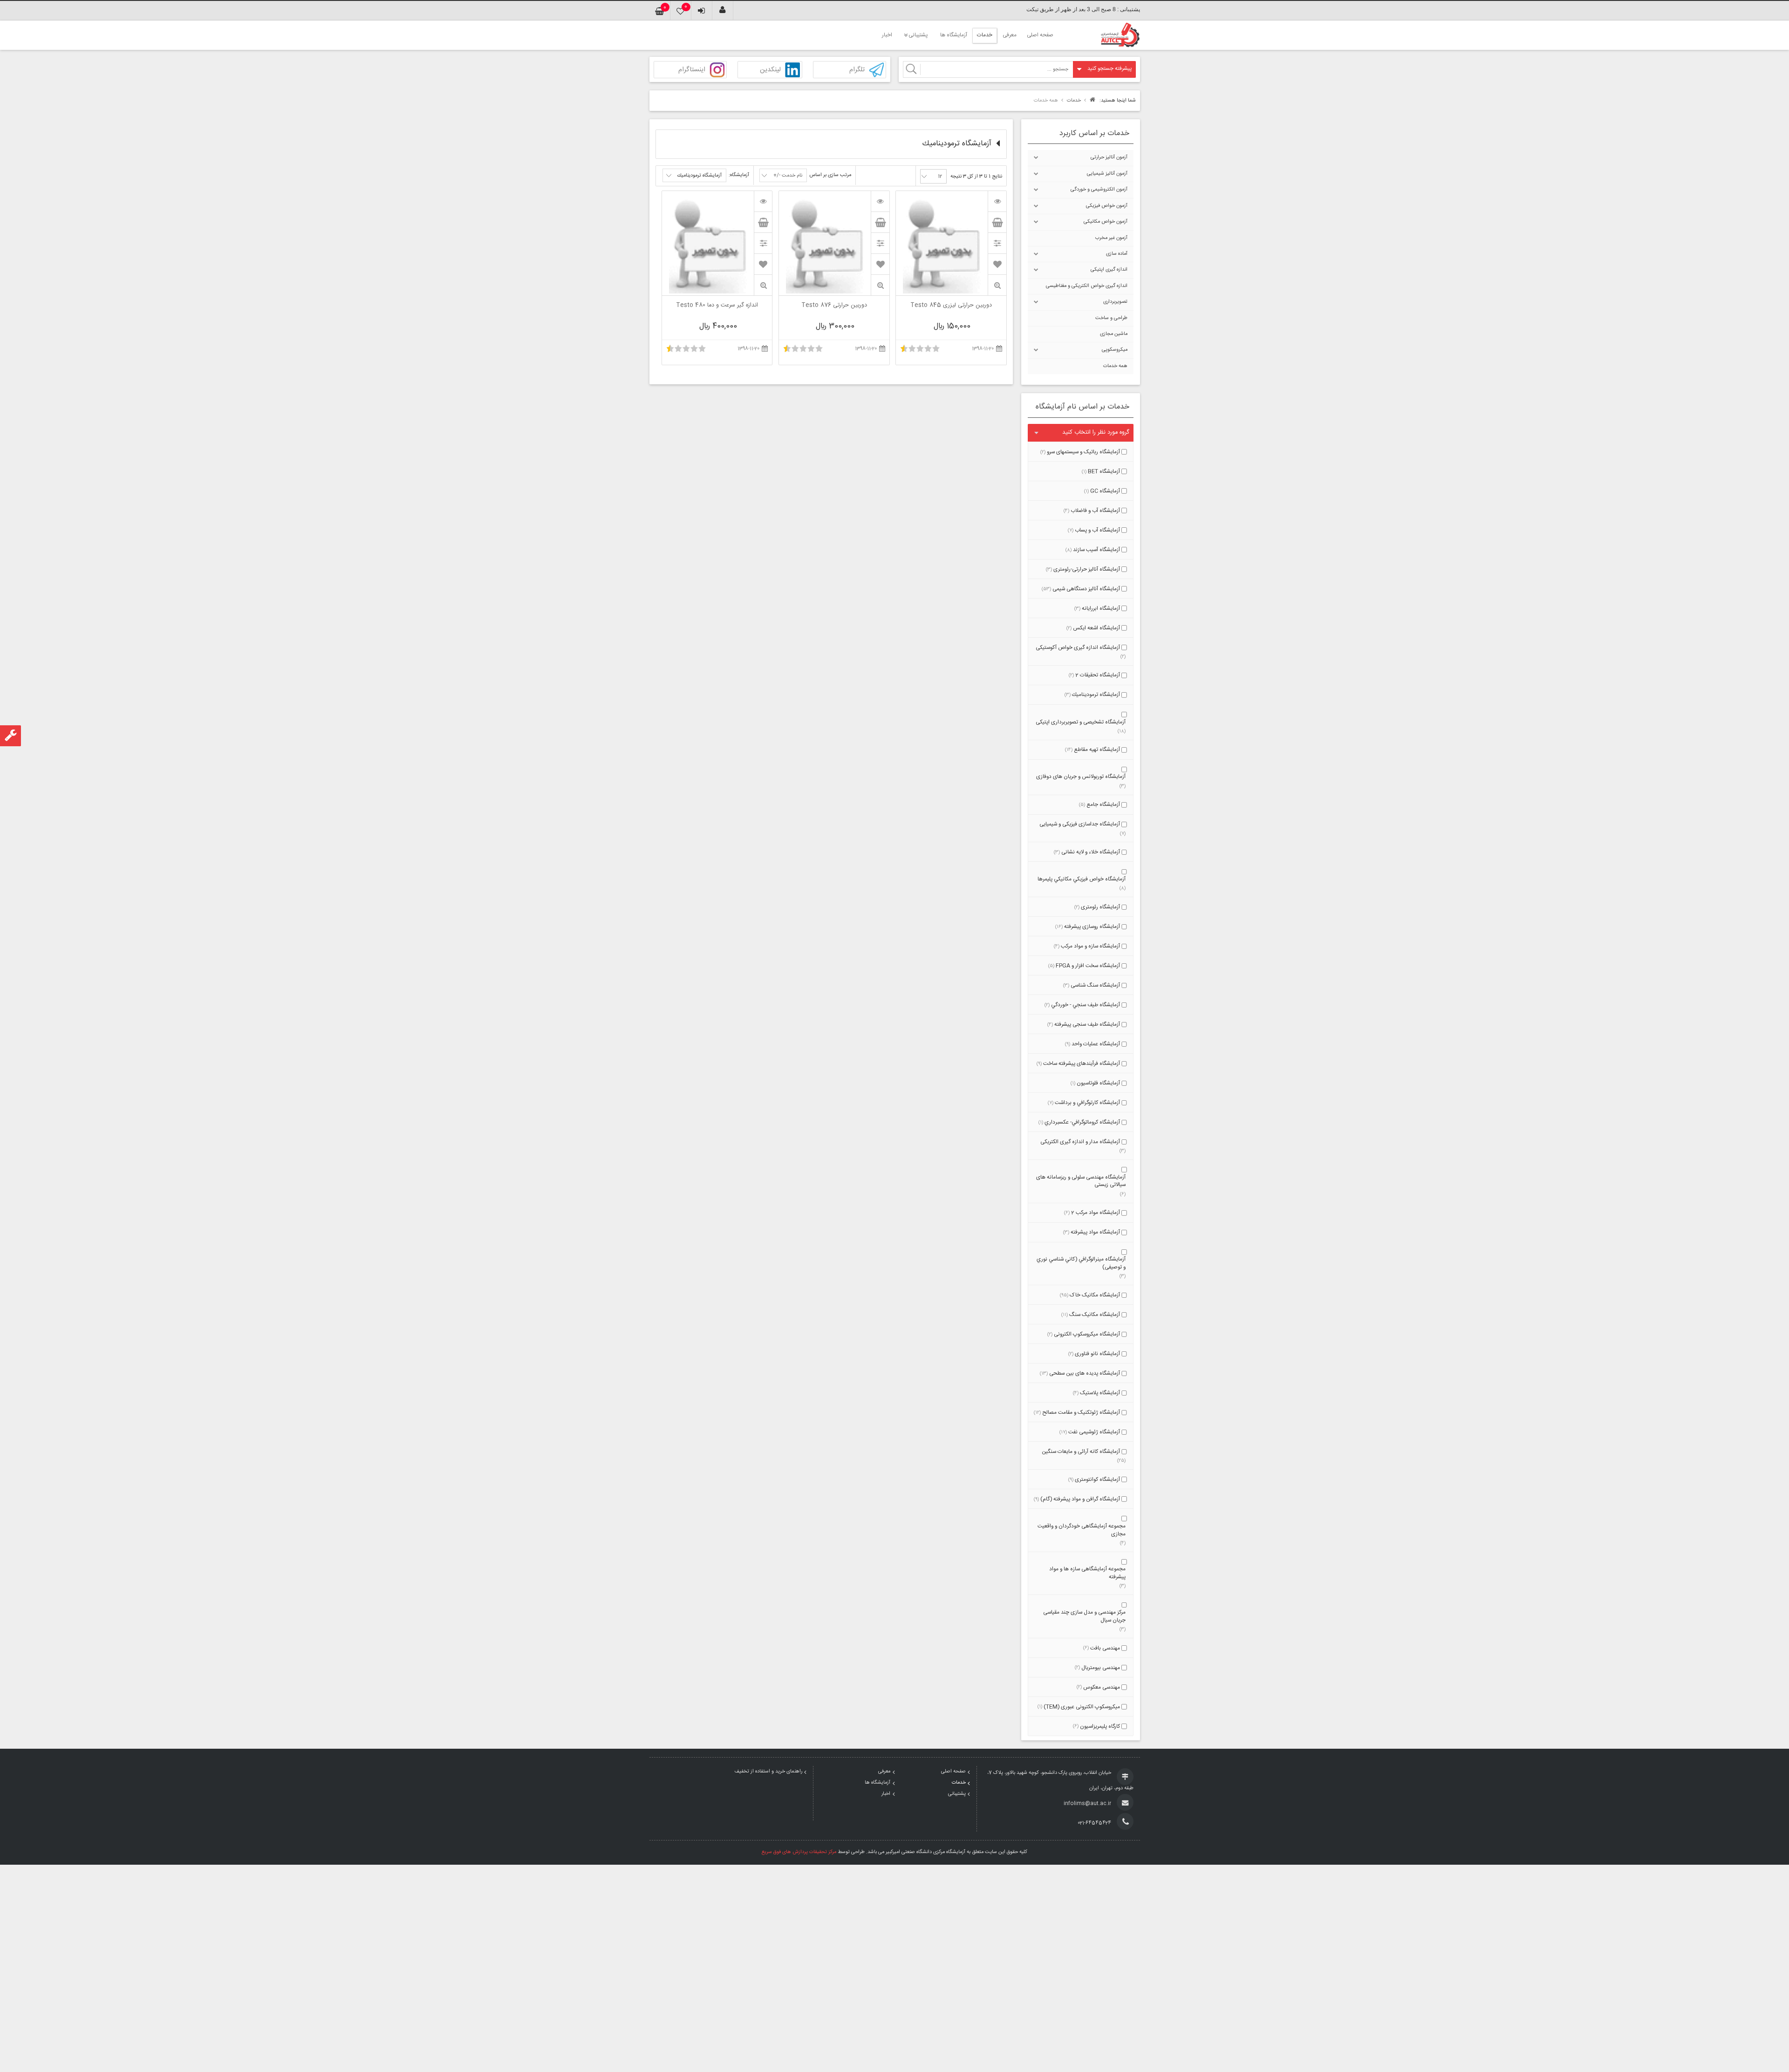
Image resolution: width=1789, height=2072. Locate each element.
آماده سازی (1117, 254)
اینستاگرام (692, 70)
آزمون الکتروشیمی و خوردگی (1099, 190)
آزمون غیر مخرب (1111, 238)
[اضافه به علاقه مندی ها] (997, 264)
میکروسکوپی (1115, 350)
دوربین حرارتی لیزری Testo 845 (951, 306)
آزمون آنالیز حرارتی (1109, 157)
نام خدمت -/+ (788, 176)
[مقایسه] (997, 243)
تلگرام (857, 70)
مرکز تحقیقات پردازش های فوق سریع (799, 1852)
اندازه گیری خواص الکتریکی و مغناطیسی (1087, 286)
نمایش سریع (997, 285)
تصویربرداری (1115, 302)
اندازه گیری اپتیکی (1109, 270)
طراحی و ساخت (1111, 318)
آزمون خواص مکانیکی (1106, 222)
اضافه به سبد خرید (997, 222)
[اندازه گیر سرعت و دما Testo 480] (763, 201)
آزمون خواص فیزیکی (1107, 206)
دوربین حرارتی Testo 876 (834, 306)
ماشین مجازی (1114, 334)
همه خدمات (1115, 366)
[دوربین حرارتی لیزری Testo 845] (997, 201)
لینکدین (770, 70)
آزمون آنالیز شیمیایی (1107, 174)
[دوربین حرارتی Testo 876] (880, 201)
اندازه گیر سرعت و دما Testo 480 (717, 306)
